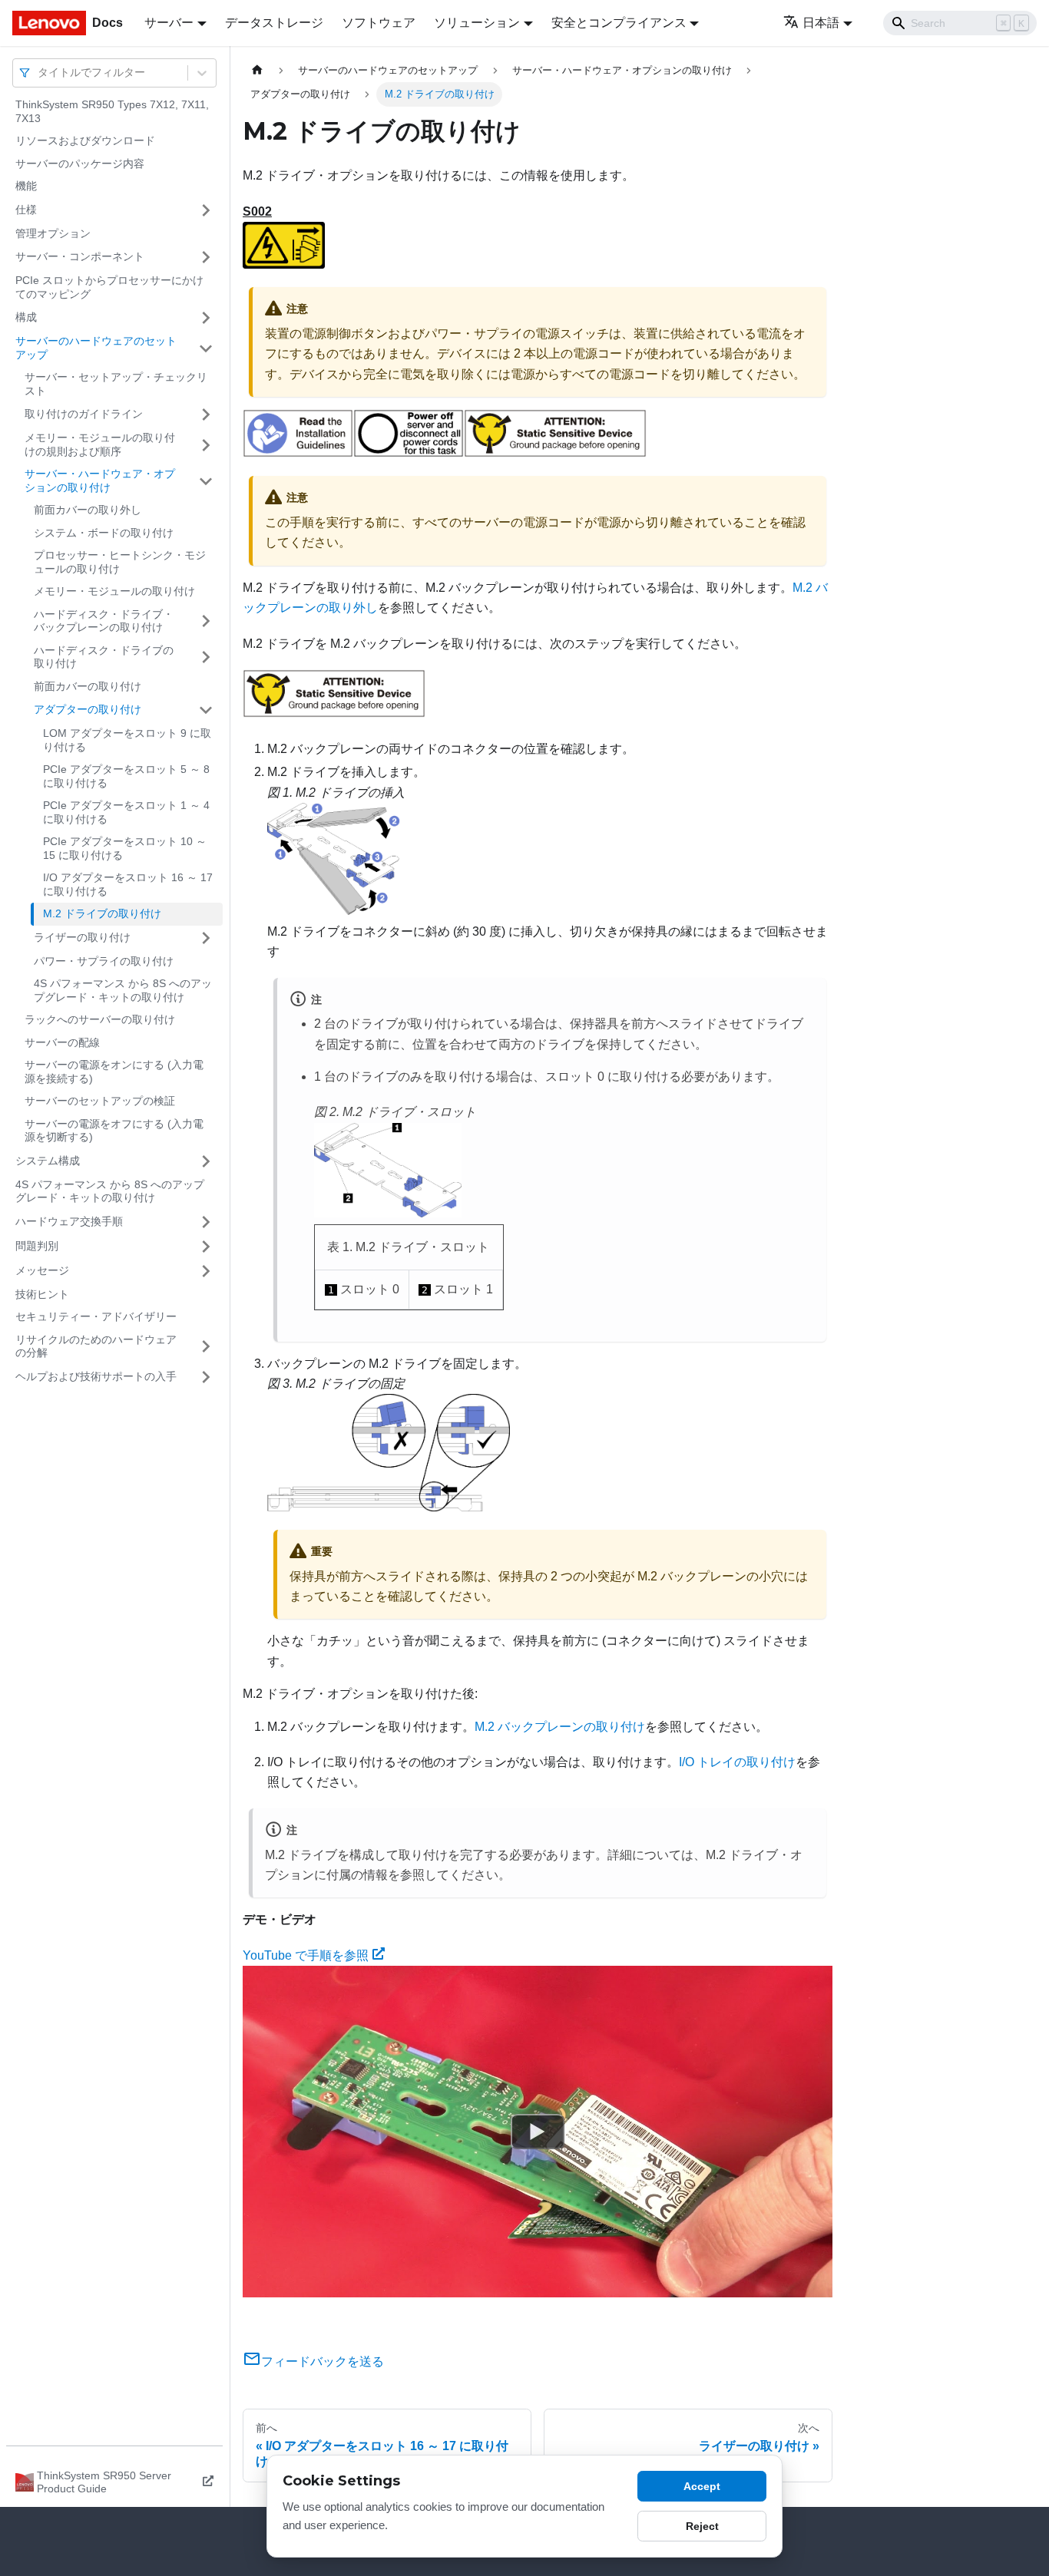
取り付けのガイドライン (84, 414)
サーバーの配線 (62, 1042)
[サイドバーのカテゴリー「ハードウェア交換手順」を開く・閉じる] (206, 1222)
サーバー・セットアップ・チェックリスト (116, 384)
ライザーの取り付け (82, 937)
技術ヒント (42, 1294)
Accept (702, 2486)
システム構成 (48, 1161)
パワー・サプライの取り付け (104, 961)
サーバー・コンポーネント (80, 256)
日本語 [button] (821, 23)
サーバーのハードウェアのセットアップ (96, 348)
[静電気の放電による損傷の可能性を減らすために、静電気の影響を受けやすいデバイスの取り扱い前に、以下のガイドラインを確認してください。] (555, 453)
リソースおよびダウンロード (85, 140)
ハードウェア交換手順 (69, 1221)
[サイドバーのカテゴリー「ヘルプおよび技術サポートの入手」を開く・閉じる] (206, 1377)
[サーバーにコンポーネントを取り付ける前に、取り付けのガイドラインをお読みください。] (298, 453)
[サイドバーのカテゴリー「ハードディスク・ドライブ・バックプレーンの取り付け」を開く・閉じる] (206, 621)
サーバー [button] (169, 23)
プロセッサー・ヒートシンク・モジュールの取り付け (120, 562)
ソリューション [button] (477, 23)
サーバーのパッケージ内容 (80, 163)
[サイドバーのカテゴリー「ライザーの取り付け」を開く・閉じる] (206, 938)
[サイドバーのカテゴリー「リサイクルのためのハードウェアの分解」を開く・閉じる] (206, 1347)
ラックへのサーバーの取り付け (100, 1019)
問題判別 (37, 1246)
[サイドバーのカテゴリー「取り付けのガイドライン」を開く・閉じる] (206, 414)
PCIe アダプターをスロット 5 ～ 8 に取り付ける (126, 776)
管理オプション (53, 233)
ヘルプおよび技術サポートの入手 (96, 1376)
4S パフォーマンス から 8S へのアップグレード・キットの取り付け (123, 990)
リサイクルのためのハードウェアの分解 (96, 1346)
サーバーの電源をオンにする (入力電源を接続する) (114, 1072)
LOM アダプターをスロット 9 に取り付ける (127, 740)
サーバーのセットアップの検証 (100, 1101)
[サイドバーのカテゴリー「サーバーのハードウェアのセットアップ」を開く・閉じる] (206, 348)
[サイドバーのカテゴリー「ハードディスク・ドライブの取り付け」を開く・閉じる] (206, 657)
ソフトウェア (379, 23)
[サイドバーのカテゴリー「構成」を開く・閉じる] (206, 318)
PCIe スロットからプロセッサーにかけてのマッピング (109, 287)
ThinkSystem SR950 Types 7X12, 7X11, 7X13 (112, 111)
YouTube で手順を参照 (306, 1955)
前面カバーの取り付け (88, 686)
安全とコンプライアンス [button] (619, 23)
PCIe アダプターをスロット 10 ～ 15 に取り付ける (125, 848)
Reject (702, 2526)
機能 (26, 186)
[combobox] (39, 73)
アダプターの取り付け (88, 709)
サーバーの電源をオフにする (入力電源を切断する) (114, 1131)
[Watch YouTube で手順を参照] (538, 2132)
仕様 (26, 210)
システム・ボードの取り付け (104, 533)
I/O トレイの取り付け (737, 1762)
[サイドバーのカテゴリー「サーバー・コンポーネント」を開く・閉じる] (206, 257)
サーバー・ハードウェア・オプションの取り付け (100, 481)
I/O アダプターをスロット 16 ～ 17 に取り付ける (128, 884)
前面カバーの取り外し (88, 510)
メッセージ (42, 1270)
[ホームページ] (257, 70)
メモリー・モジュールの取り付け (114, 591)
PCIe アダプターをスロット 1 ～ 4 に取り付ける (126, 812)
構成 (26, 317)
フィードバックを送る (323, 2361)
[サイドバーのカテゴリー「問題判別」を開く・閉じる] (206, 1247)
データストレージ (274, 23)
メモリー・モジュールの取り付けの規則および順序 (100, 444)
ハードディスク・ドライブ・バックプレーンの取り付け (104, 621)
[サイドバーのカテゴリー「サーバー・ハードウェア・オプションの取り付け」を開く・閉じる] (206, 481)
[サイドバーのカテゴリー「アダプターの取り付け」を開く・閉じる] (206, 710)
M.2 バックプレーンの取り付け (560, 1727)
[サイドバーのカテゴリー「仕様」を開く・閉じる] (206, 210)
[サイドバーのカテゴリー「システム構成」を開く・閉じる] (206, 1161)
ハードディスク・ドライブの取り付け (104, 657)
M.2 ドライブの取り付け (102, 913)
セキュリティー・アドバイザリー (96, 1316)
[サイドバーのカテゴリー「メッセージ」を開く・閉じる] (206, 1271)
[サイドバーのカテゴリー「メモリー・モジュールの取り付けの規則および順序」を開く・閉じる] (206, 445)
